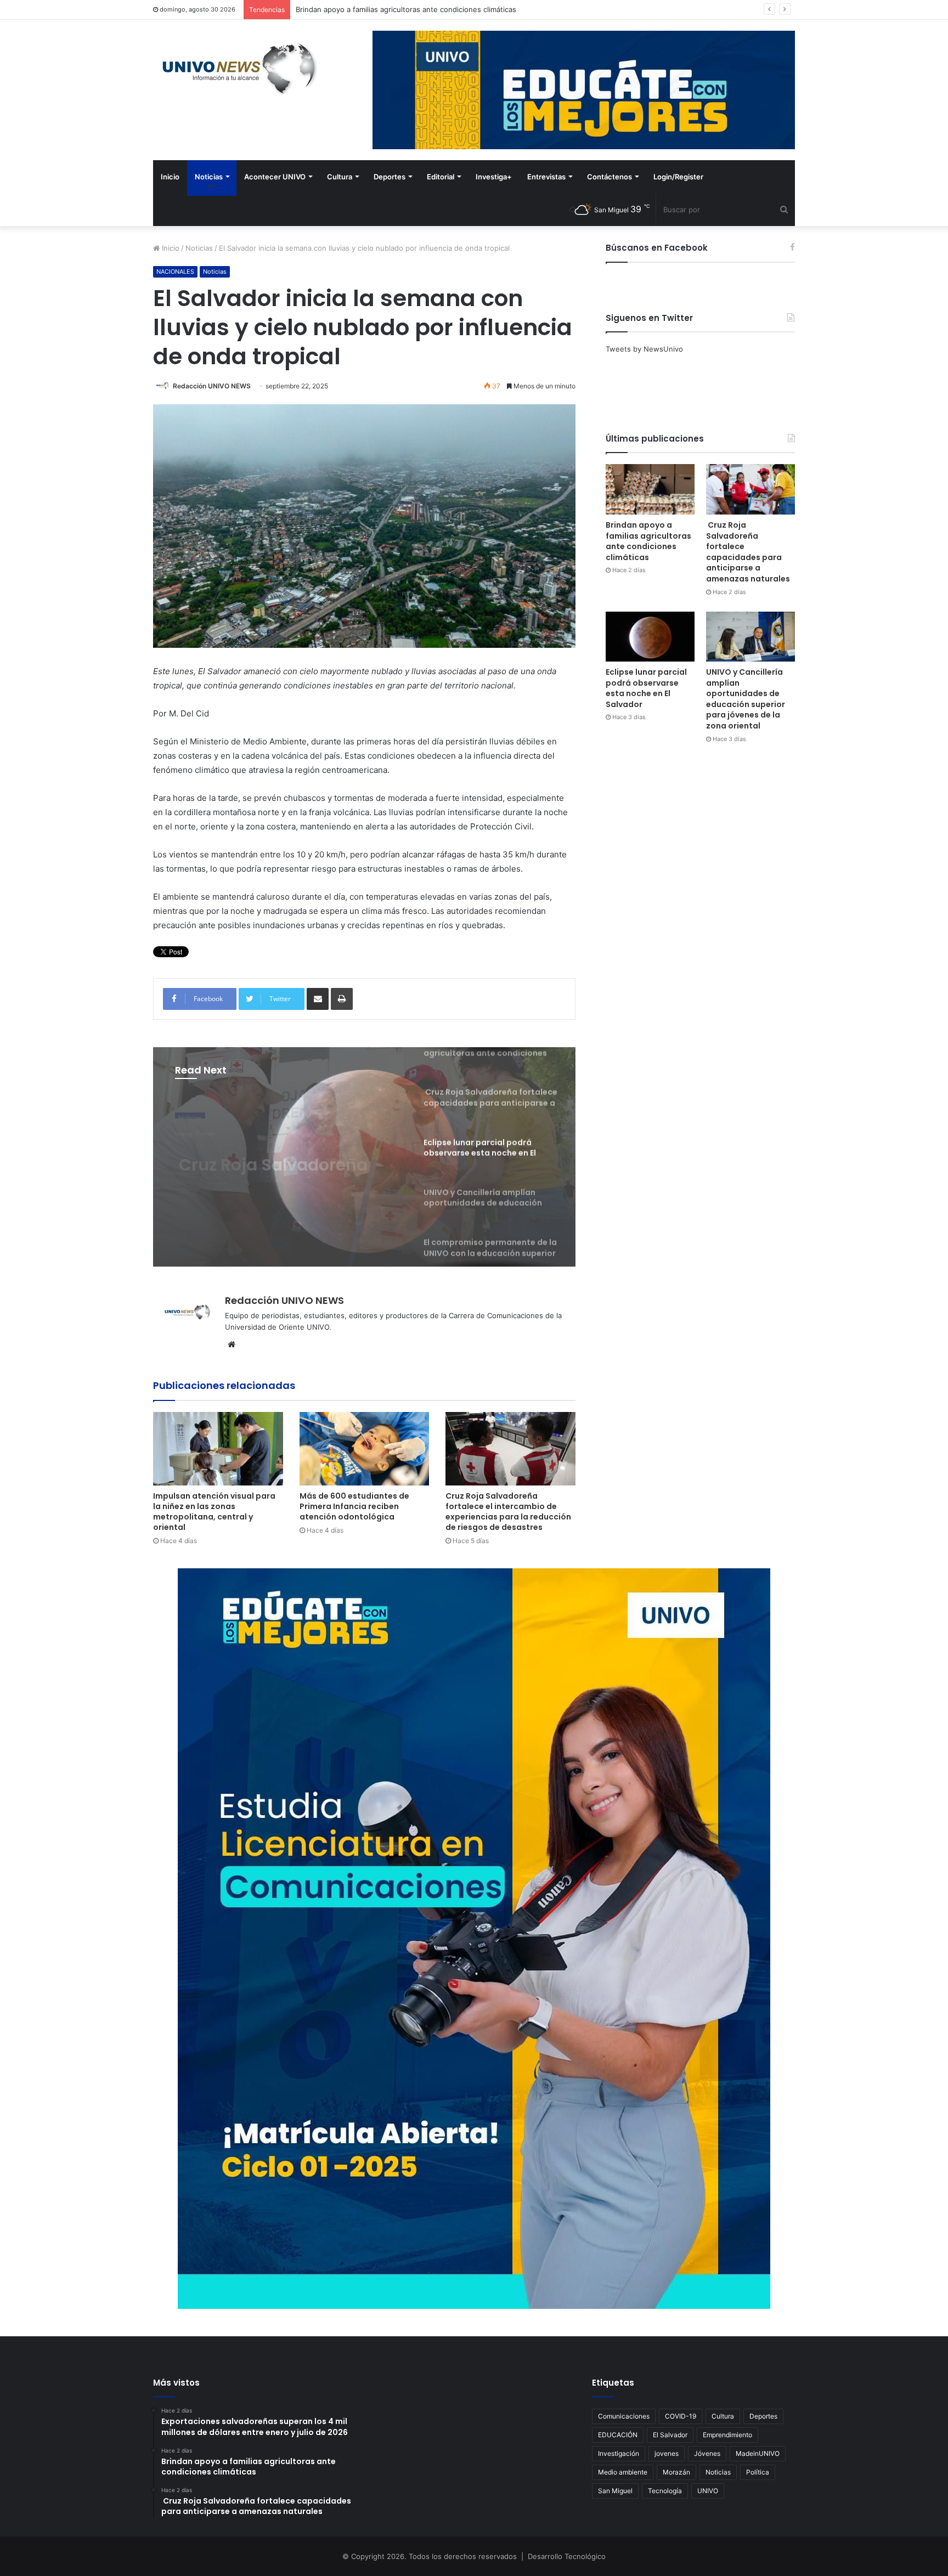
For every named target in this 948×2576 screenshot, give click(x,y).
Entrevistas (546, 177)
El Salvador (670, 2435)
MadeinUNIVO (758, 2453)
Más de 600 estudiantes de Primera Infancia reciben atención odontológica (354, 1506)
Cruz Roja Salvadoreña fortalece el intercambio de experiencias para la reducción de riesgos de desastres (508, 1512)
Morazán (676, 2472)
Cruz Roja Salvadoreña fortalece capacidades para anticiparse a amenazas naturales (440, 9)
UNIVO (708, 2491)
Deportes (390, 177)
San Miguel (615, 2491)
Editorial (441, 177)
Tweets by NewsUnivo (644, 349)
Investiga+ (494, 177)
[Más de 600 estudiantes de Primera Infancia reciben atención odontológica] (365, 1448)
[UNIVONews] (235, 69)
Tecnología (665, 2491)
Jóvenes (707, 2453)
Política (758, 2472)
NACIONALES (175, 272)
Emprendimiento (727, 2435)
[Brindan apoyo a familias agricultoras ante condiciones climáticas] (650, 489)
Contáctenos (610, 177)
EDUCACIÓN (618, 2435)
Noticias (209, 177)
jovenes (667, 2453)
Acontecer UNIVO (275, 177)
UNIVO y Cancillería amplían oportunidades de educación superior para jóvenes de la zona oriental (746, 699)
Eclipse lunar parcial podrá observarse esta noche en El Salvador (646, 688)
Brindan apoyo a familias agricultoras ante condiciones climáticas (648, 541)
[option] (364, 1157)
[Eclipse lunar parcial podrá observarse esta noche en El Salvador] (650, 637)
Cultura (340, 177)
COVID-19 (681, 2416)
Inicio (170, 177)
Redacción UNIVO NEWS (212, 386)
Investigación (619, 2453)
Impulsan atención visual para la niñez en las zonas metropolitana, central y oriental (214, 1512)
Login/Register (678, 177)
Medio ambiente (623, 2472)
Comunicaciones (624, 2416)
